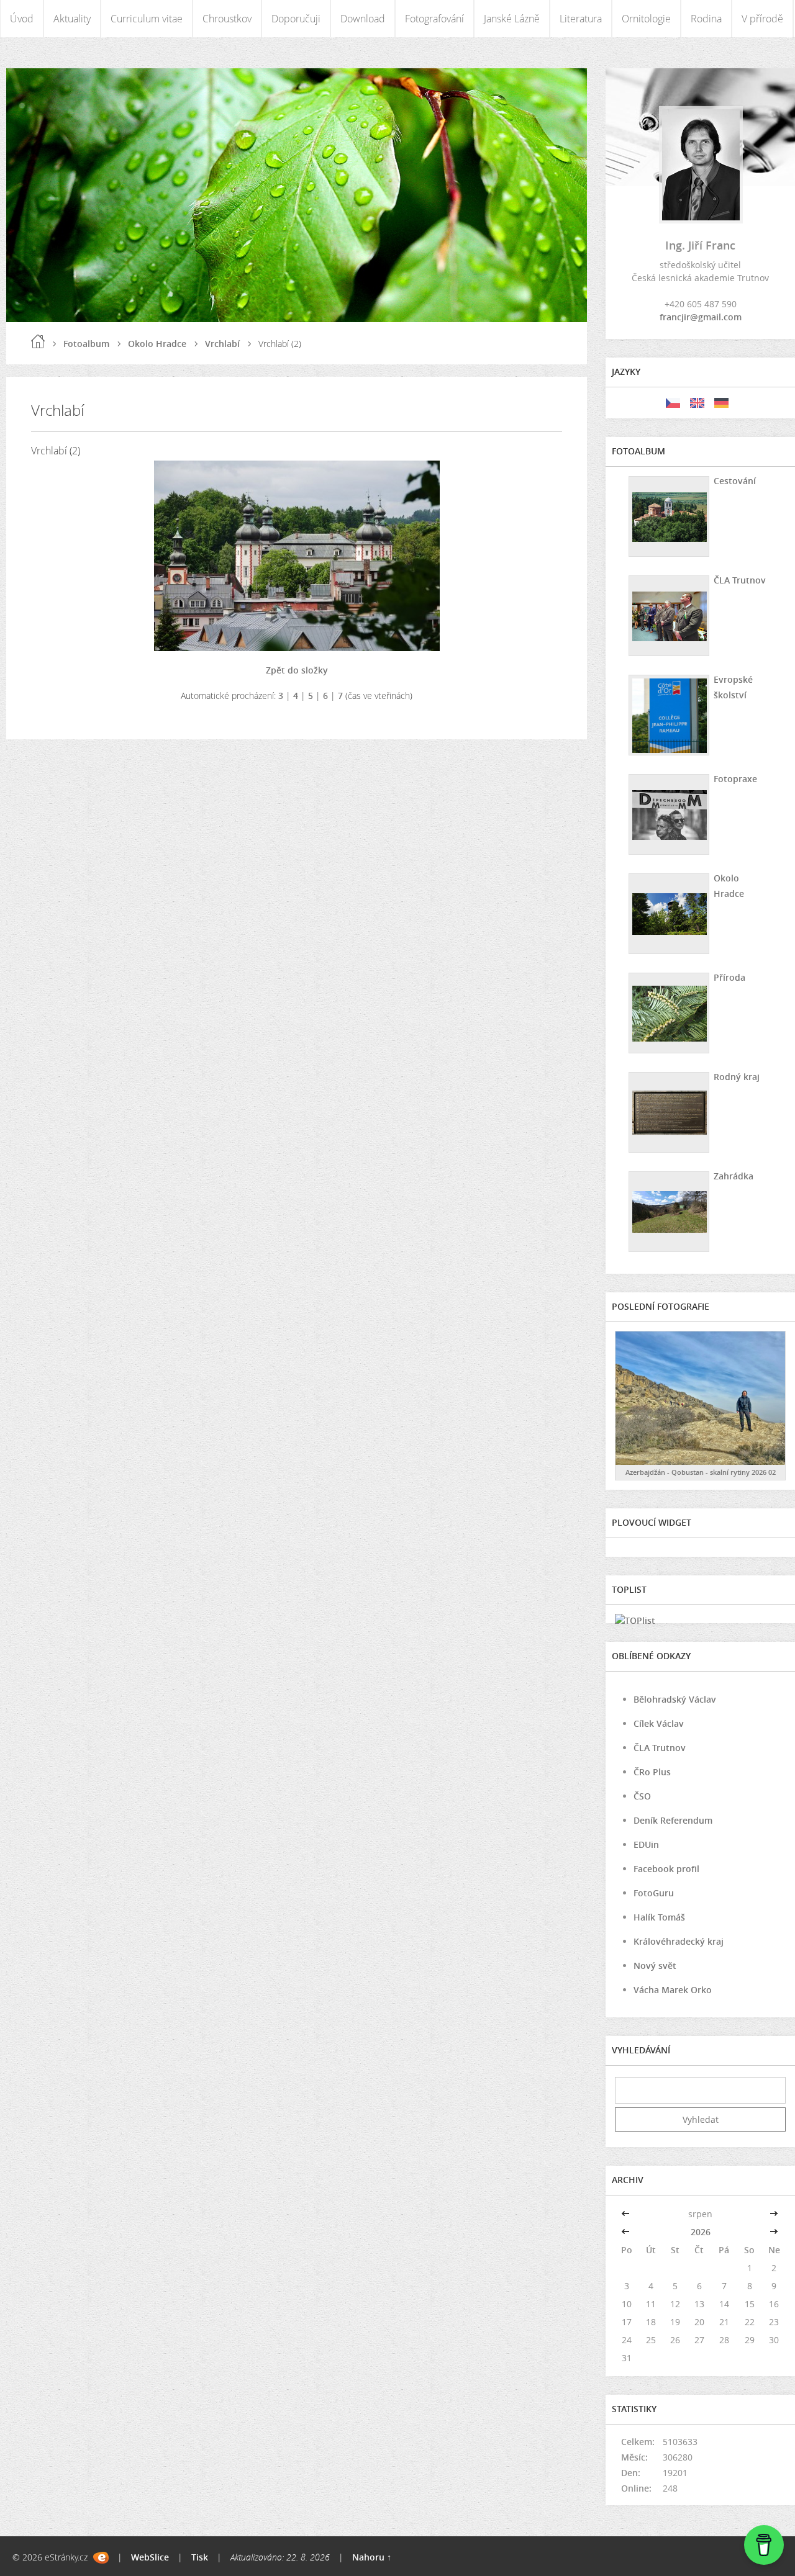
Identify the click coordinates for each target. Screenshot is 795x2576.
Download (363, 19)
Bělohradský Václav (675, 1699)
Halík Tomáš (659, 1917)
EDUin (646, 1844)
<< (627, 2214)
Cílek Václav (659, 1723)
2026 (701, 2232)
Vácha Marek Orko (673, 1990)
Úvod (22, 19)
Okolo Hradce (157, 344)
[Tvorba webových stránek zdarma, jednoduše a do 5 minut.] (101, 2558)
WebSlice (150, 2557)
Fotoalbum (86, 344)
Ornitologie (646, 19)
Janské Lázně (512, 19)
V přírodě (762, 19)
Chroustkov (227, 19)
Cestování (735, 481)
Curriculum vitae (147, 19)
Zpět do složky (297, 670)
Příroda (729, 977)
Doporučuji (296, 19)
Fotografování (434, 19)
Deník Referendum (673, 1820)
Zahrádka (734, 1176)
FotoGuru (654, 1893)
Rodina (706, 19)
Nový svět (655, 1966)
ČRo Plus (652, 1772)
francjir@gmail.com (701, 317)
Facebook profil (666, 1869)
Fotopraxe (735, 779)
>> (774, 2214)
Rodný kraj (737, 1077)
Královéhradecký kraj (679, 1941)
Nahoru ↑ (372, 2557)
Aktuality (72, 19)
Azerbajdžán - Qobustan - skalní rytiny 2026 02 (701, 1472)
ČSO (642, 1796)
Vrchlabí (222, 344)
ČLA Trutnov (740, 580)
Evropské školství (733, 687)
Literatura (581, 19)
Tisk (200, 2557)
